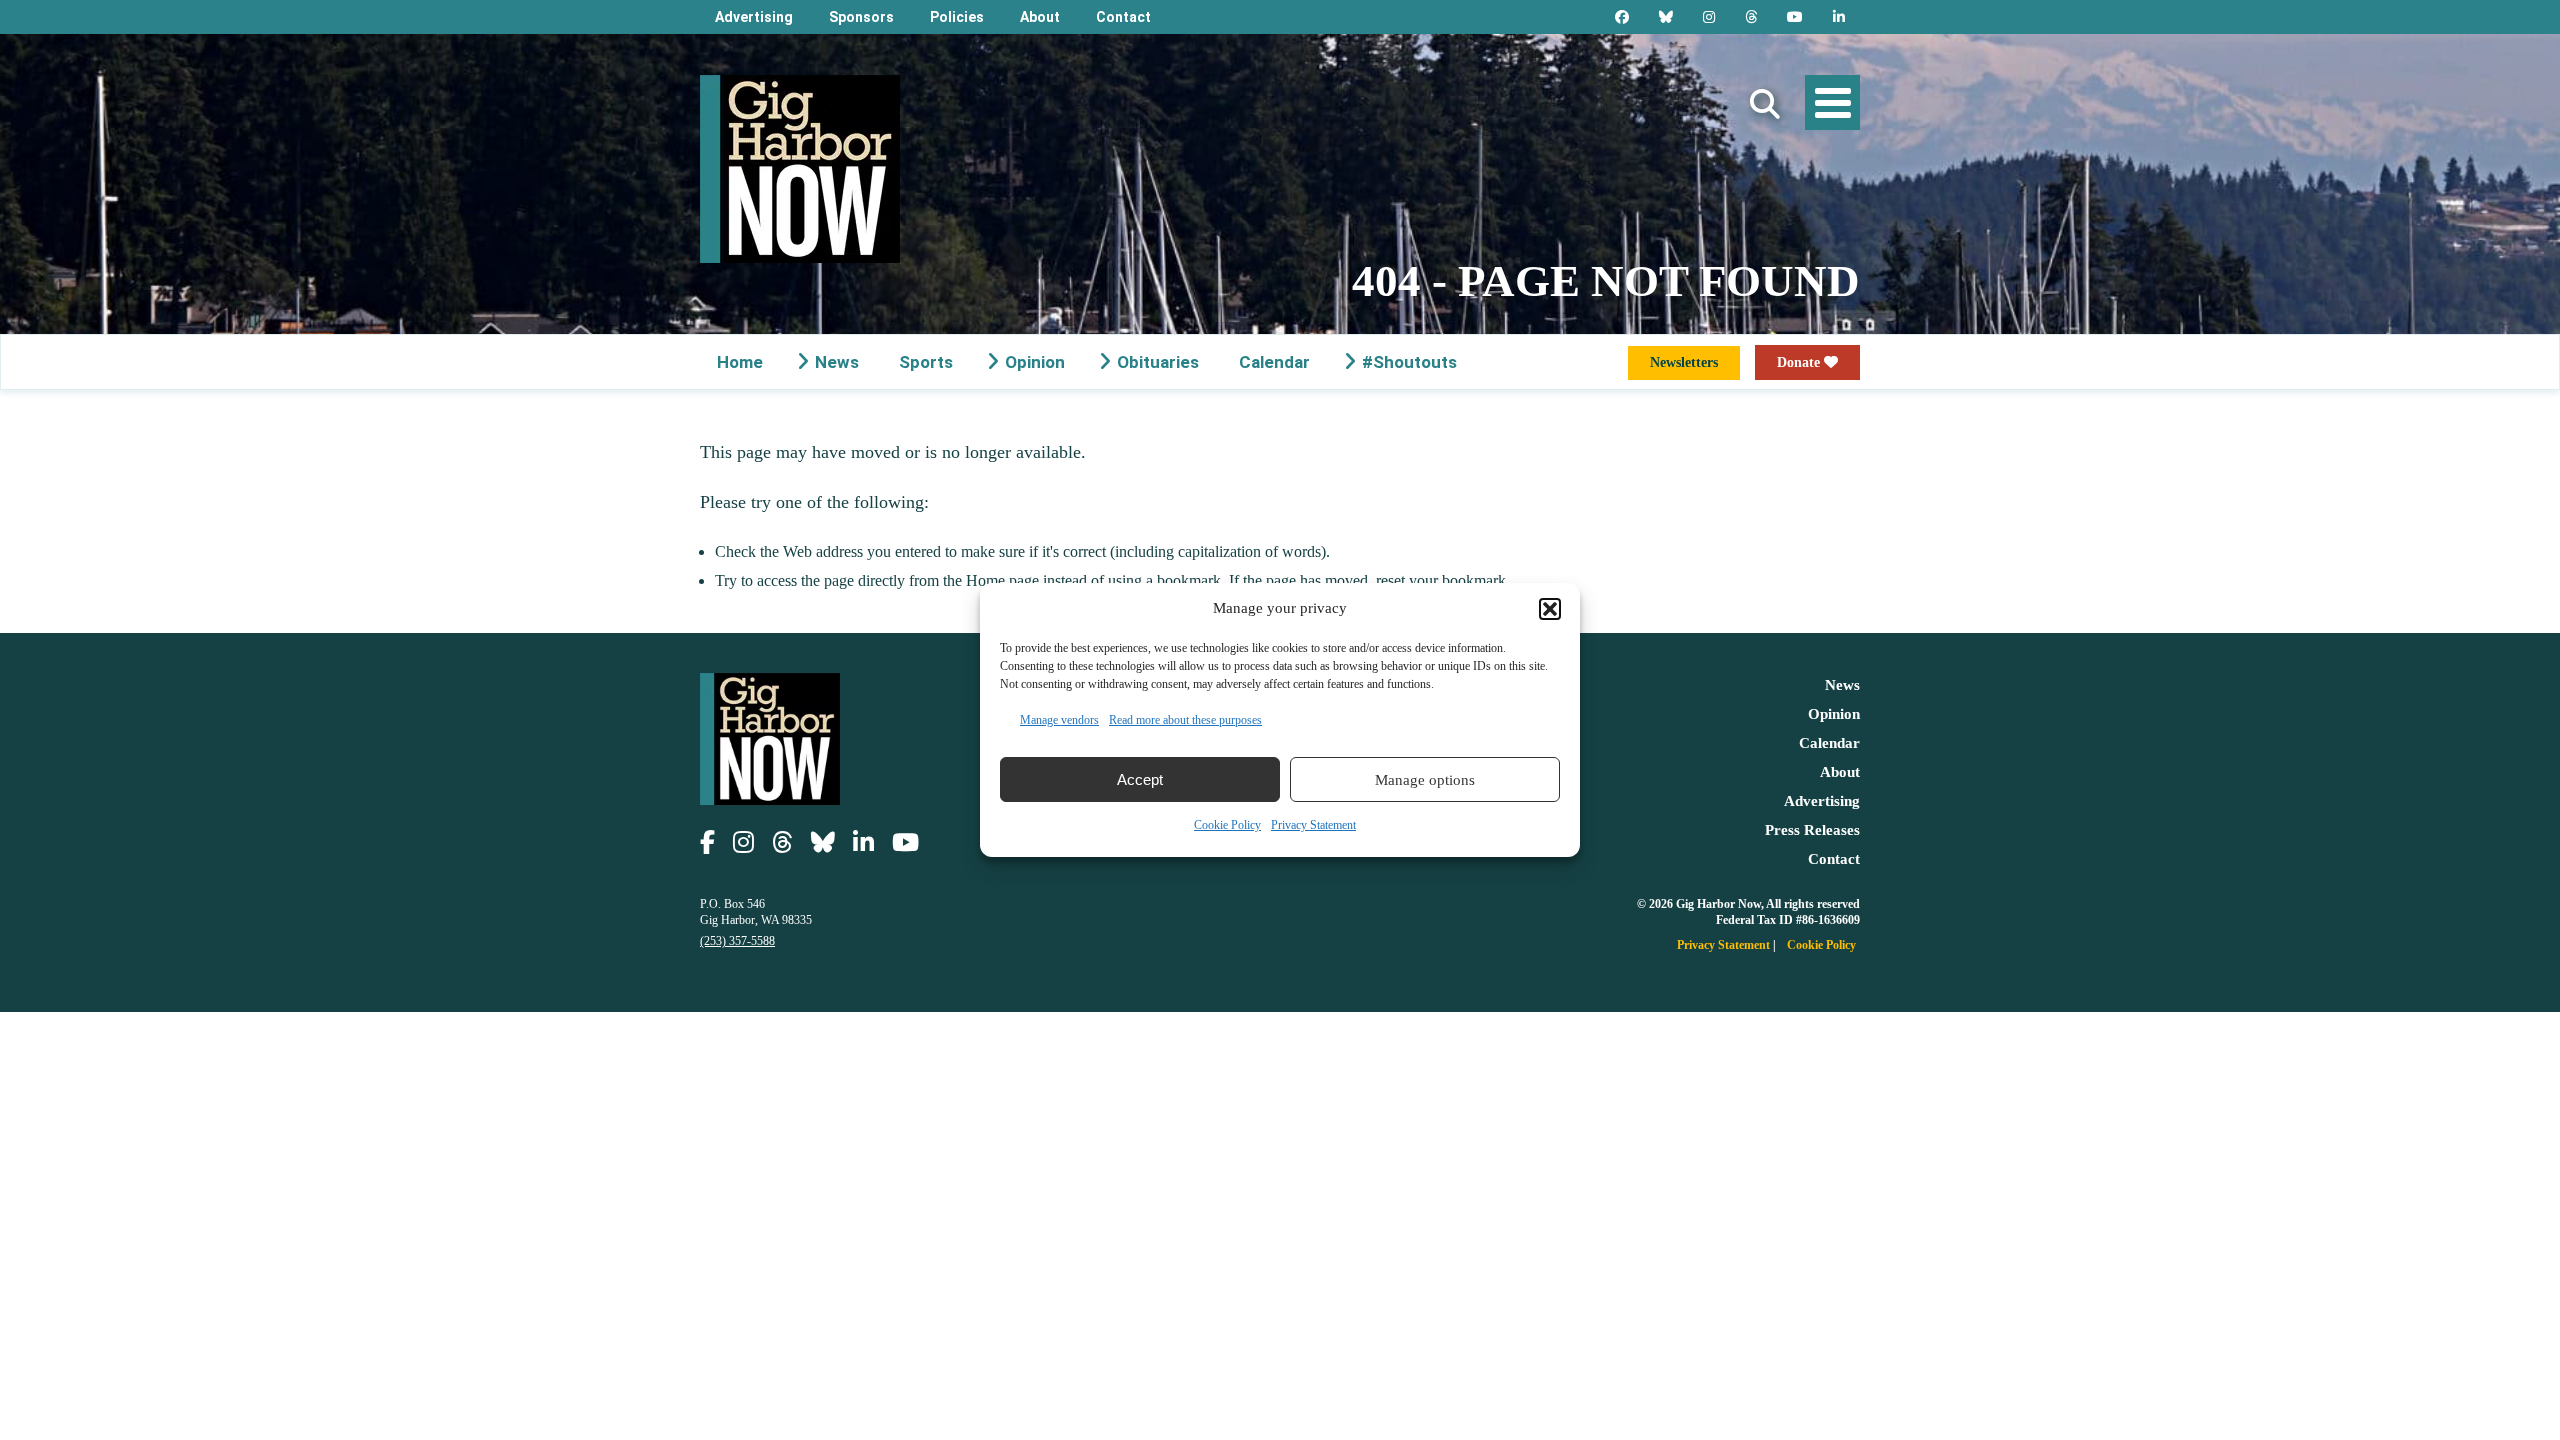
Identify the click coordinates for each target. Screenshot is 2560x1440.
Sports (926, 362)
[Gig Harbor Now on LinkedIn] (1839, 17)
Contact (1123, 17)
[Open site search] (1765, 104)
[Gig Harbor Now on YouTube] (1795, 17)
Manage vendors (1059, 720)
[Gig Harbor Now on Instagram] (1709, 17)
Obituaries (1158, 362)
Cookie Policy (1227, 825)
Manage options (1425, 780)
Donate (1800, 362)
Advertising (754, 17)
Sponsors (861, 17)
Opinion (1035, 362)
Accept (1140, 779)
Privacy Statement (1313, 825)
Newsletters (1684, 362)
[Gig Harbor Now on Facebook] (1622, 17)
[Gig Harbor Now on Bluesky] (1666, 17)
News (837, 362)
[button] (1550, 609)
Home (740, 362)
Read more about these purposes (1185, 720)
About (1040, 17)
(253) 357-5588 (737, 941)
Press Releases (1812, 830)
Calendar (1274, 362)
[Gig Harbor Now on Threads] (1751, 17)
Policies (957, 17)
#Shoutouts (1409, 362)
